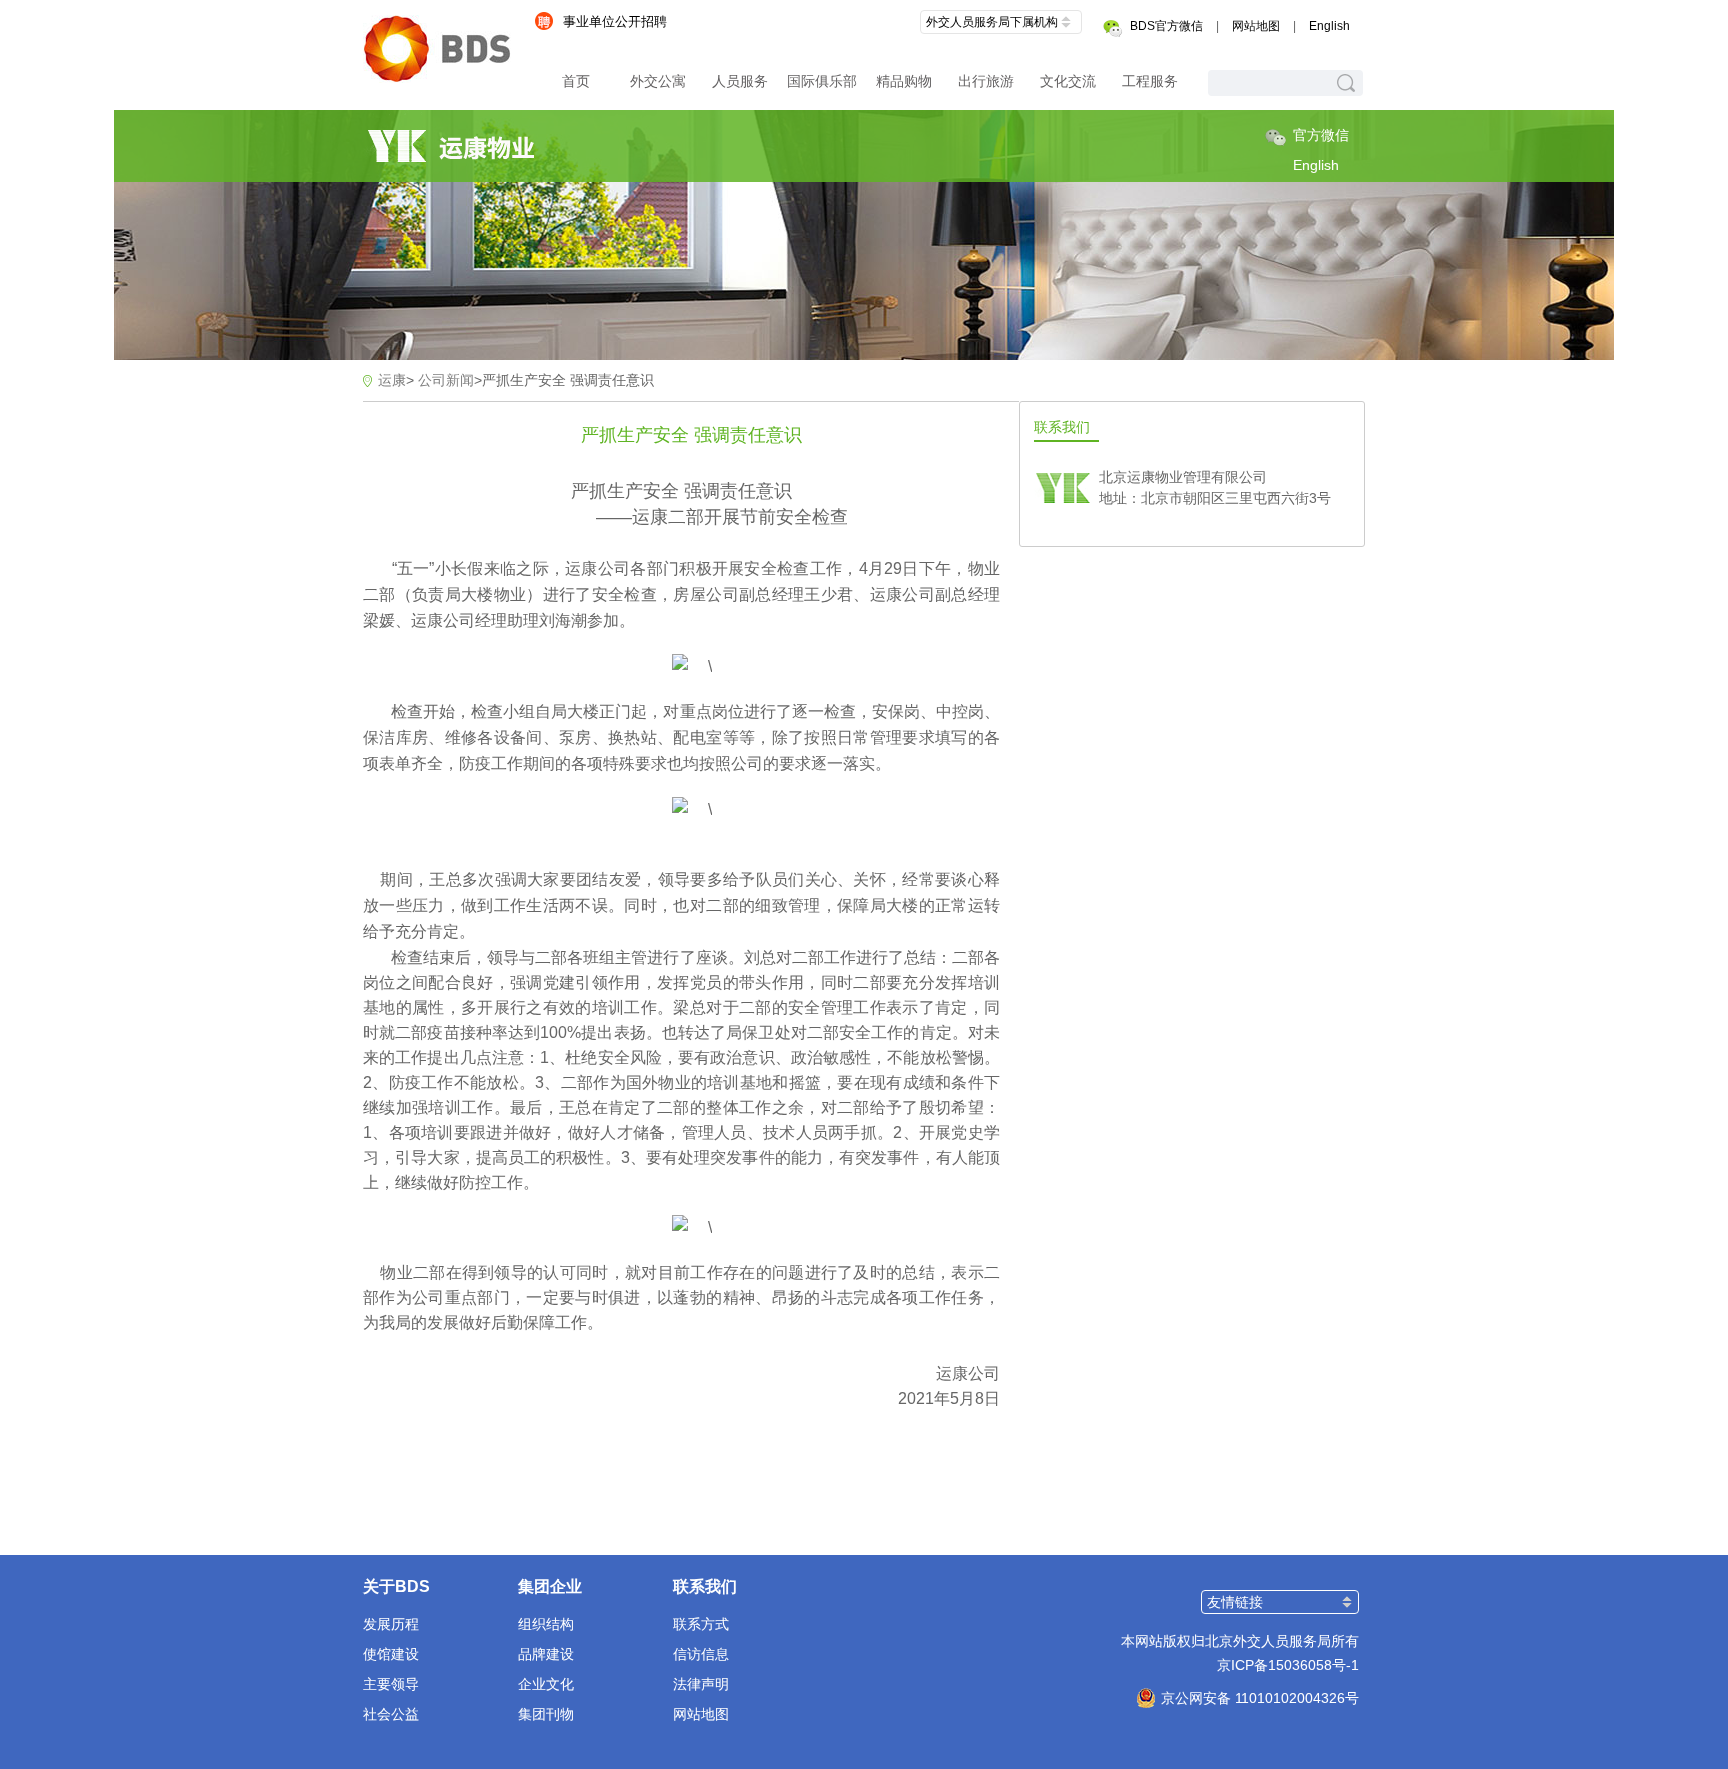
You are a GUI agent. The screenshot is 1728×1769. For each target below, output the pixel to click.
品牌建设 (546, 1654)
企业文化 (546, 1684)
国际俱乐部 (822, 81)
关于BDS (396, 1586)
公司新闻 (446, 380)
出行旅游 (986, 81)
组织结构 (546, 1624)
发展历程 (391, 1624)
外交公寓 (658, 81)
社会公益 (391, 1714)
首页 (576, 81)
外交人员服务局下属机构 (992, 22)
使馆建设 (391, 1654)
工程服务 (1150, 81)
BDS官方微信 (1166, 26)
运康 (392, 380)
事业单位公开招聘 (615, 21)
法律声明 (701, 1684)
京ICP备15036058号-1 (1288, 1665)
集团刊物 (546, 1714)
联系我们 (705, 1586)
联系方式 (701, 1624)
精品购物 (904, 81)
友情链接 (1235, 1602)
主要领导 (391, 1684)
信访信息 (701, 1654)
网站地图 (1256, 26)
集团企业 (550, 1586)
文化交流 (1068, 81)
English (1329, 26)
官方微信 (1321, 135)
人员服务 (740, 81)
